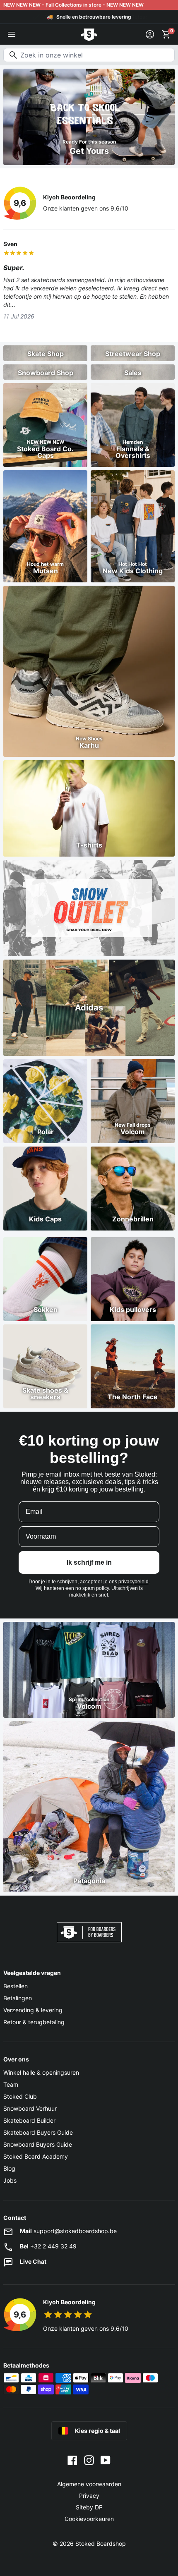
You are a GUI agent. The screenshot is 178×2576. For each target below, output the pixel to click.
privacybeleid (133, 1582)
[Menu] (12, 34)
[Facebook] (72, 2459)
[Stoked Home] (89, 34)
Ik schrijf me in (89, 1562)
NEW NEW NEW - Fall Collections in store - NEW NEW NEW (73, 5)
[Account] (150, 34)
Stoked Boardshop (101, 2544)
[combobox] (89, 55)
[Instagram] (89, 2459)
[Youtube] (106, 2459)
